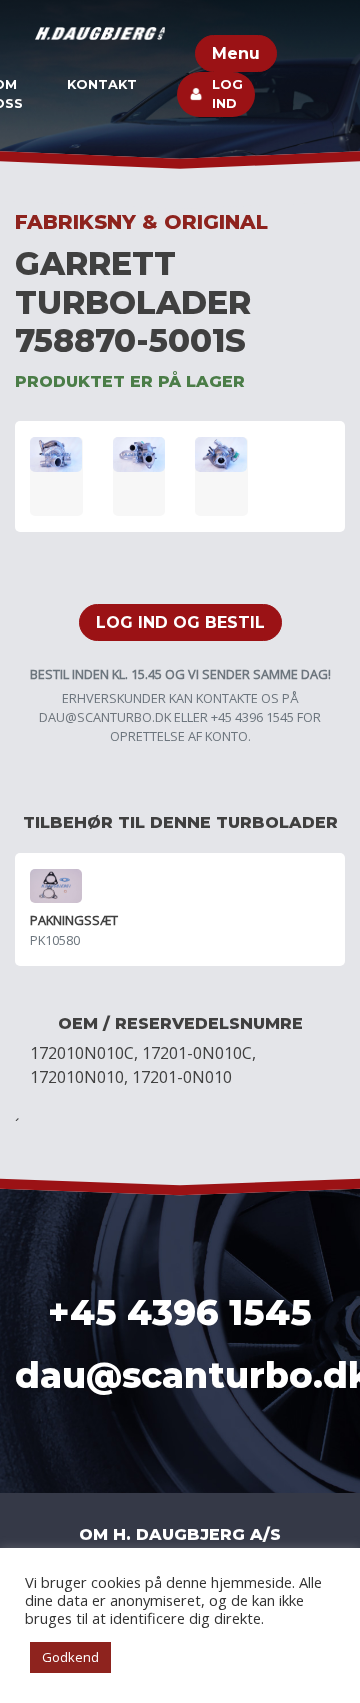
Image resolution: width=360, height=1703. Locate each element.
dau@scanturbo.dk (105, 717)
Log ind (227, 94)
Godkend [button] (70, 1657)
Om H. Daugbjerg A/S (180, 1534)
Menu (236, 53)
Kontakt (102, 84)
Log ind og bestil (180, 622)
